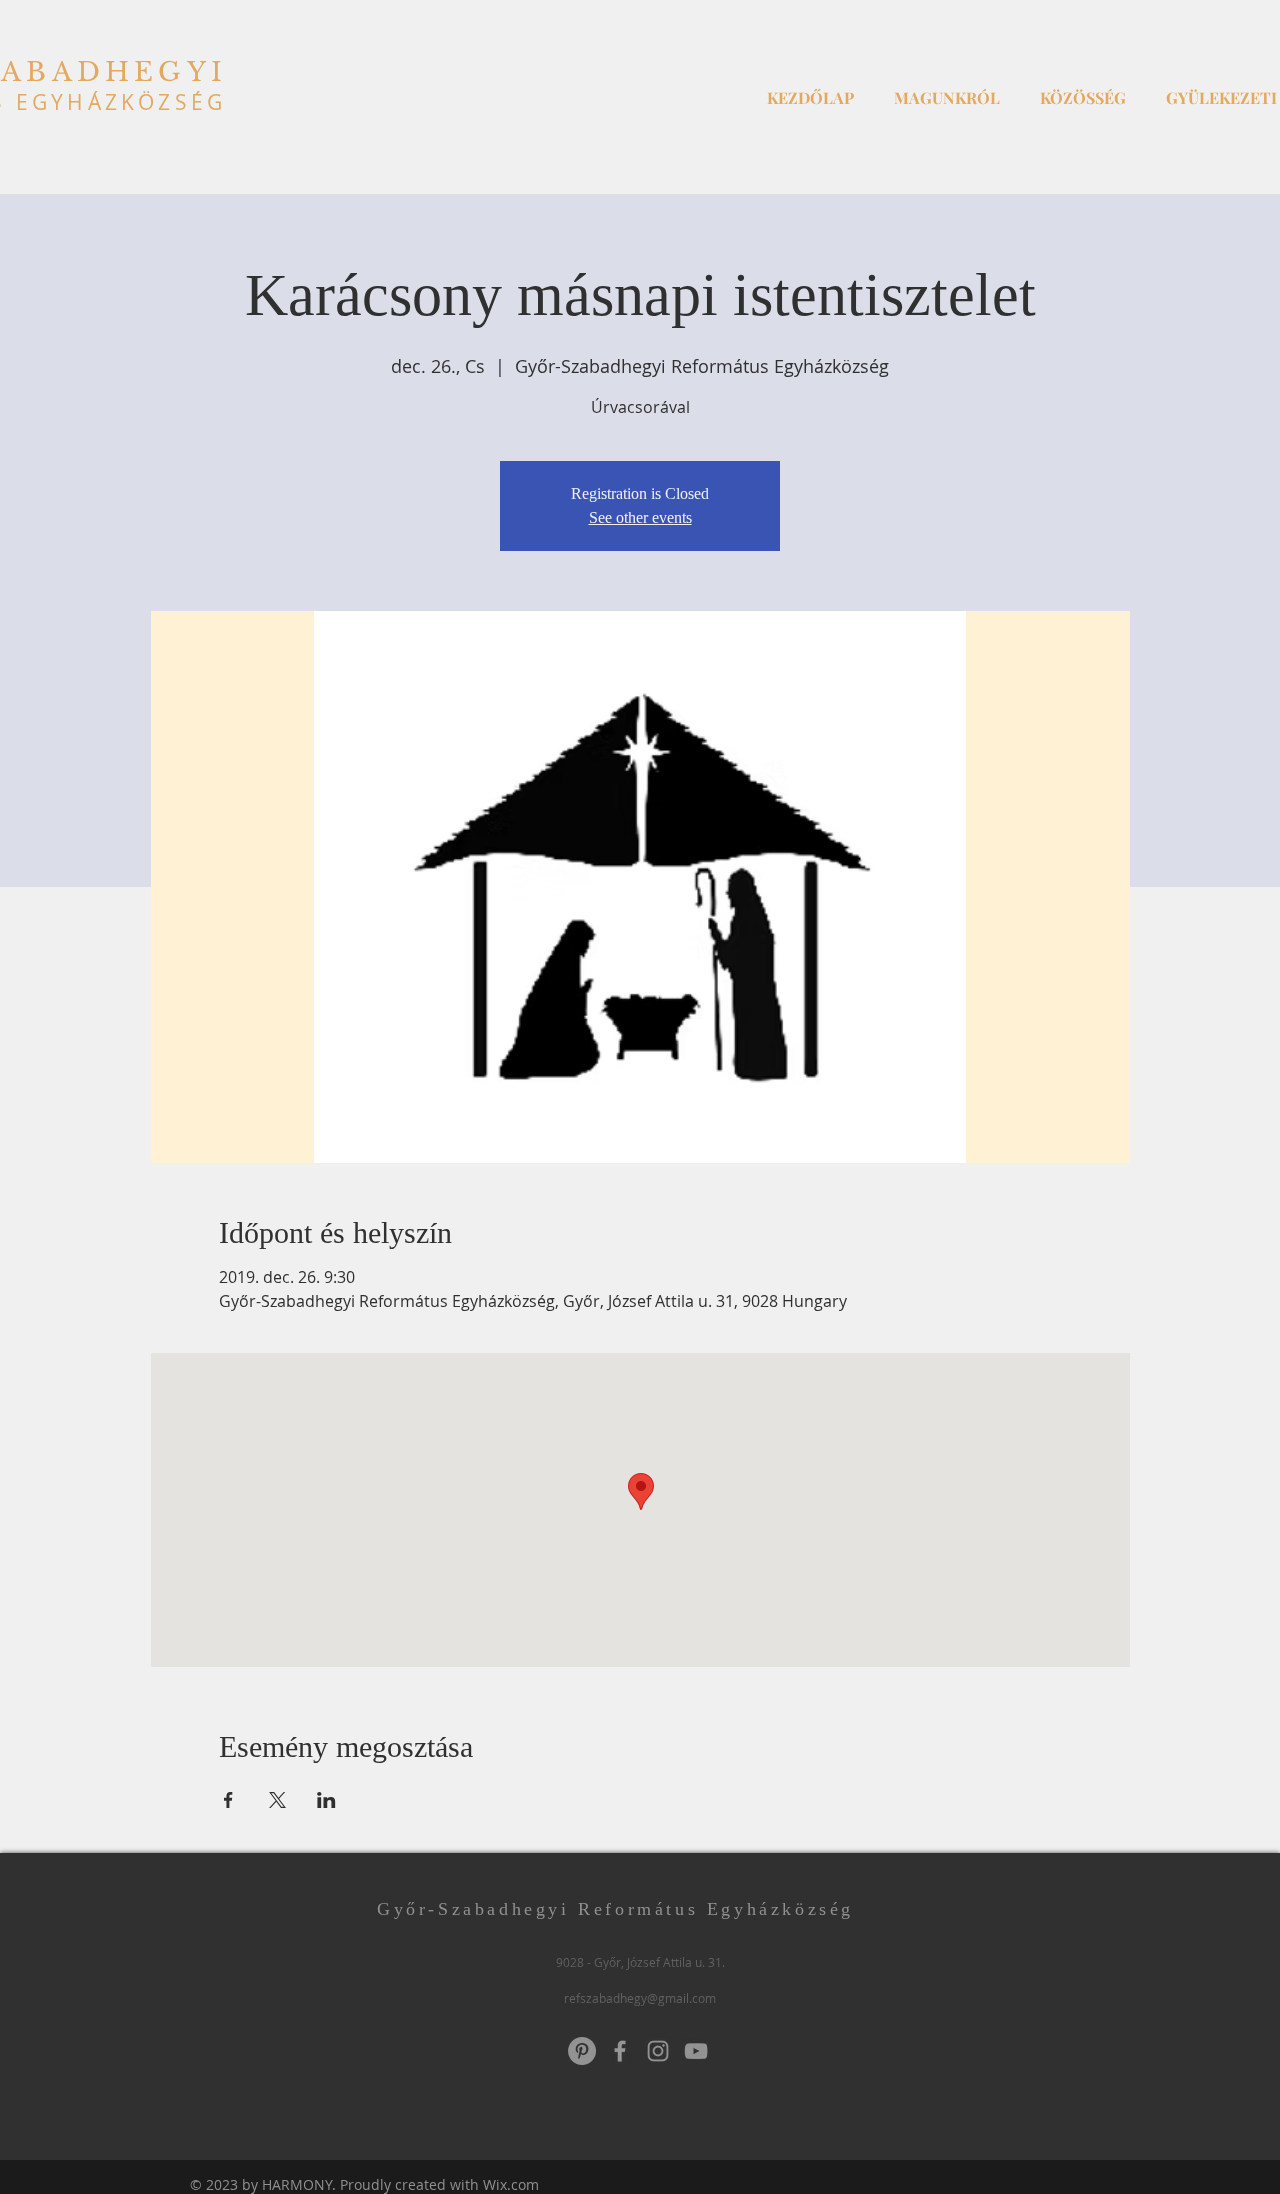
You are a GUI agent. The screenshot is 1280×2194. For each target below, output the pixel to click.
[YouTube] (696, 2051)
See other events (640, 517)
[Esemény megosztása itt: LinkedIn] (326, 1800)
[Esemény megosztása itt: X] (277, 1800)
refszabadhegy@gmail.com (640, 1998)
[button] (947, 89)
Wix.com (511, 2184)
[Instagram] (658, 2051)
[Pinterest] (582, 2051)
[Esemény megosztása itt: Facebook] (228, 1800)
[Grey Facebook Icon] (620, 2051)
